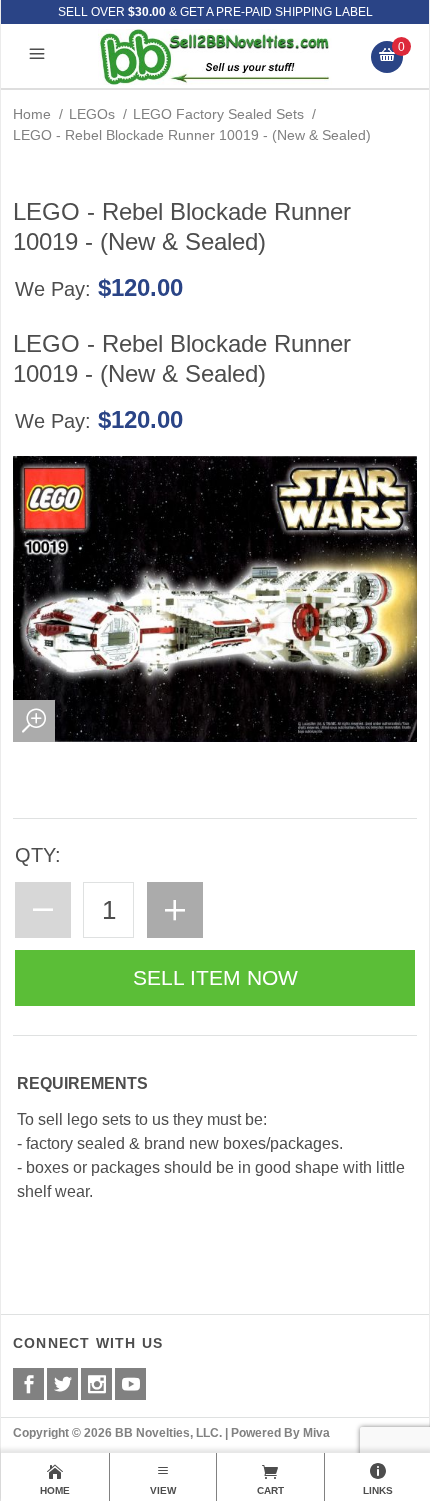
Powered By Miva (280, 1433)
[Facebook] (28, 1384)
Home (32, 114)
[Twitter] (62, 1384)
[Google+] (96, 1384)
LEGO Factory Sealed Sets (218, 114)
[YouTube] (130, 1384)
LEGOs (92, 114)
